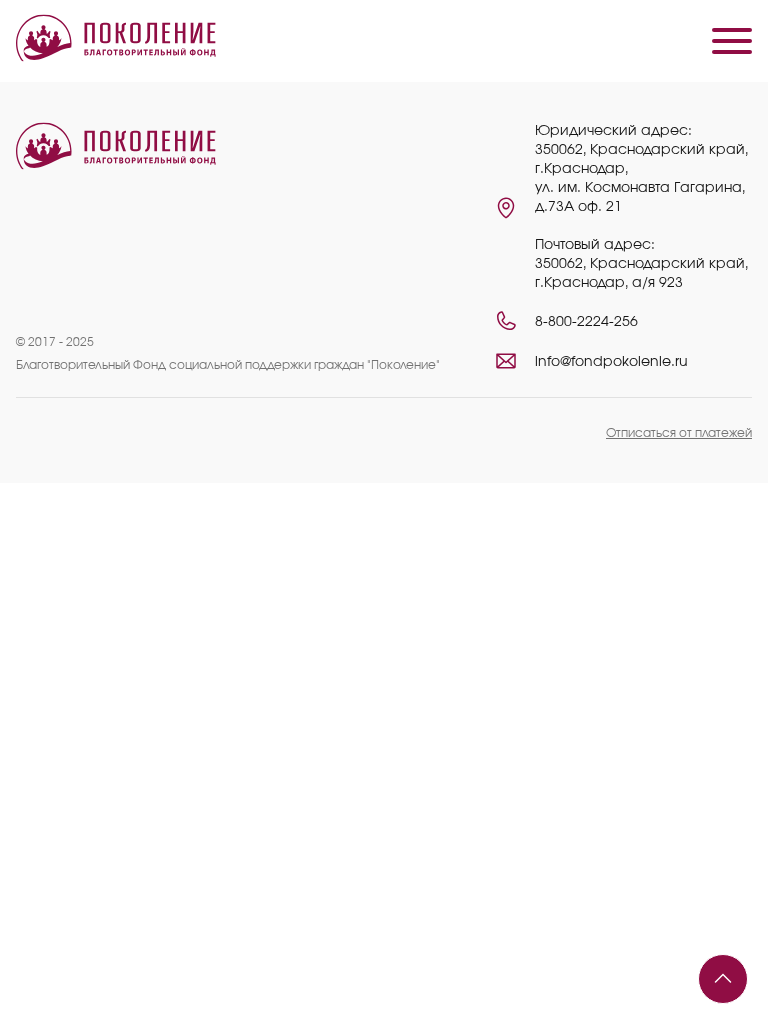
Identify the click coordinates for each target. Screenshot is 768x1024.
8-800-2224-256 (586, 322)
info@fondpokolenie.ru (611, 362)
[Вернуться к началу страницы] (723, 979)
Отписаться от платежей (679, 433)
